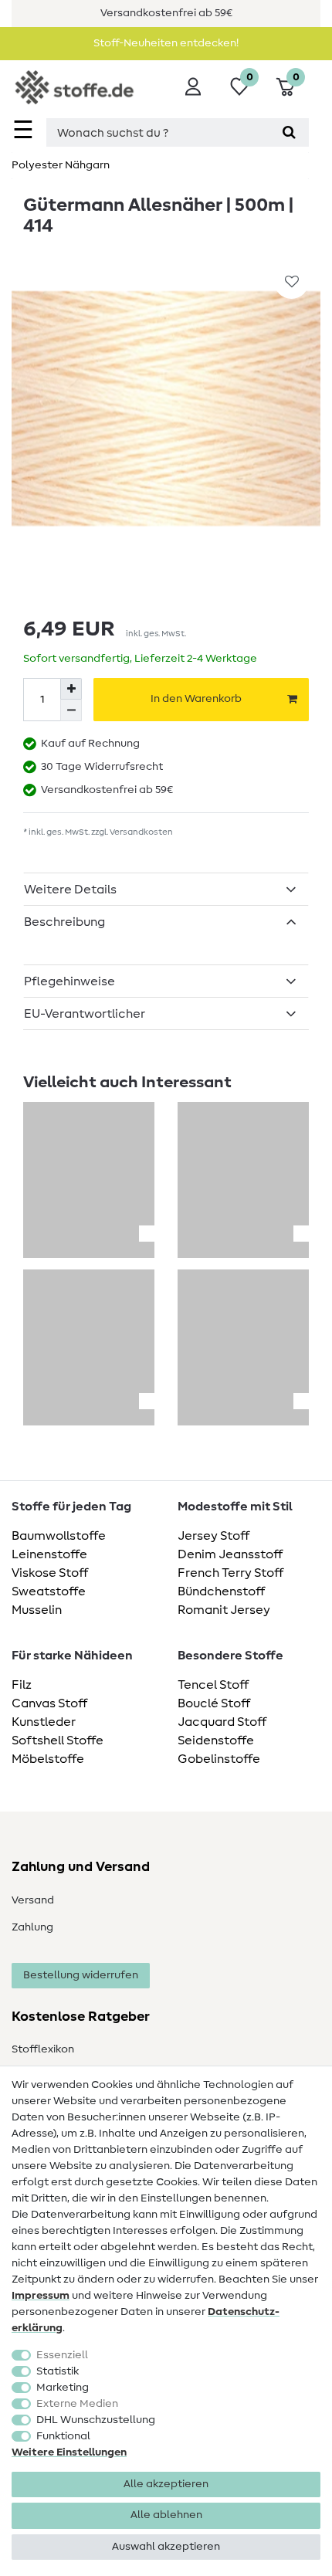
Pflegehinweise (69, 981)
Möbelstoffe (48, 1759)
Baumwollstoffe (59, 1536)
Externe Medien (77, 2404)
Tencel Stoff (213, 1685)
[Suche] (289, 132)
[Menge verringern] (71, 710)
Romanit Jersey (224, 1610)
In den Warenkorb (196, 699)
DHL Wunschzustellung (96, 2420)
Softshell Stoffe (58, 1740)
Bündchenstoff (221, 1591)
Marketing (63, 2388)
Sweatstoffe (49, 1591)
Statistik (58, 2371)
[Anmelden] (193, 86)
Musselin (37, 1610)
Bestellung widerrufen (81, 1975)
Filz (22, 1685)
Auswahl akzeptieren (166, 2547)
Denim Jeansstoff (230, 1554)
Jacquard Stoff (222, 1722)
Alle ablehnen (166, 2515)
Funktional (63, 2436)
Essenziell (62, 2355)
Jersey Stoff (213, 1536)
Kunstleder (44, 1722)
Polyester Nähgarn (61, 165)
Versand (33, 1900)
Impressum (41, 2296)
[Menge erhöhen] (71, 689)
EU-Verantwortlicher (85, 1014)
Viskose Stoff (50, 1573)
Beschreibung (64, 922)
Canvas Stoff (49, 1703)
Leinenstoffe (49, 1554)
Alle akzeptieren (166, 2484)
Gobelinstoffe (219, 1759)
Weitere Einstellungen (69, 2452)
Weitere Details (70, 890)
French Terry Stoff (230, 1573)
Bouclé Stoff (214, 1703)
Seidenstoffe (216, 1740)
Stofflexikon (43, 2049)
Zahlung (32, 1927)
